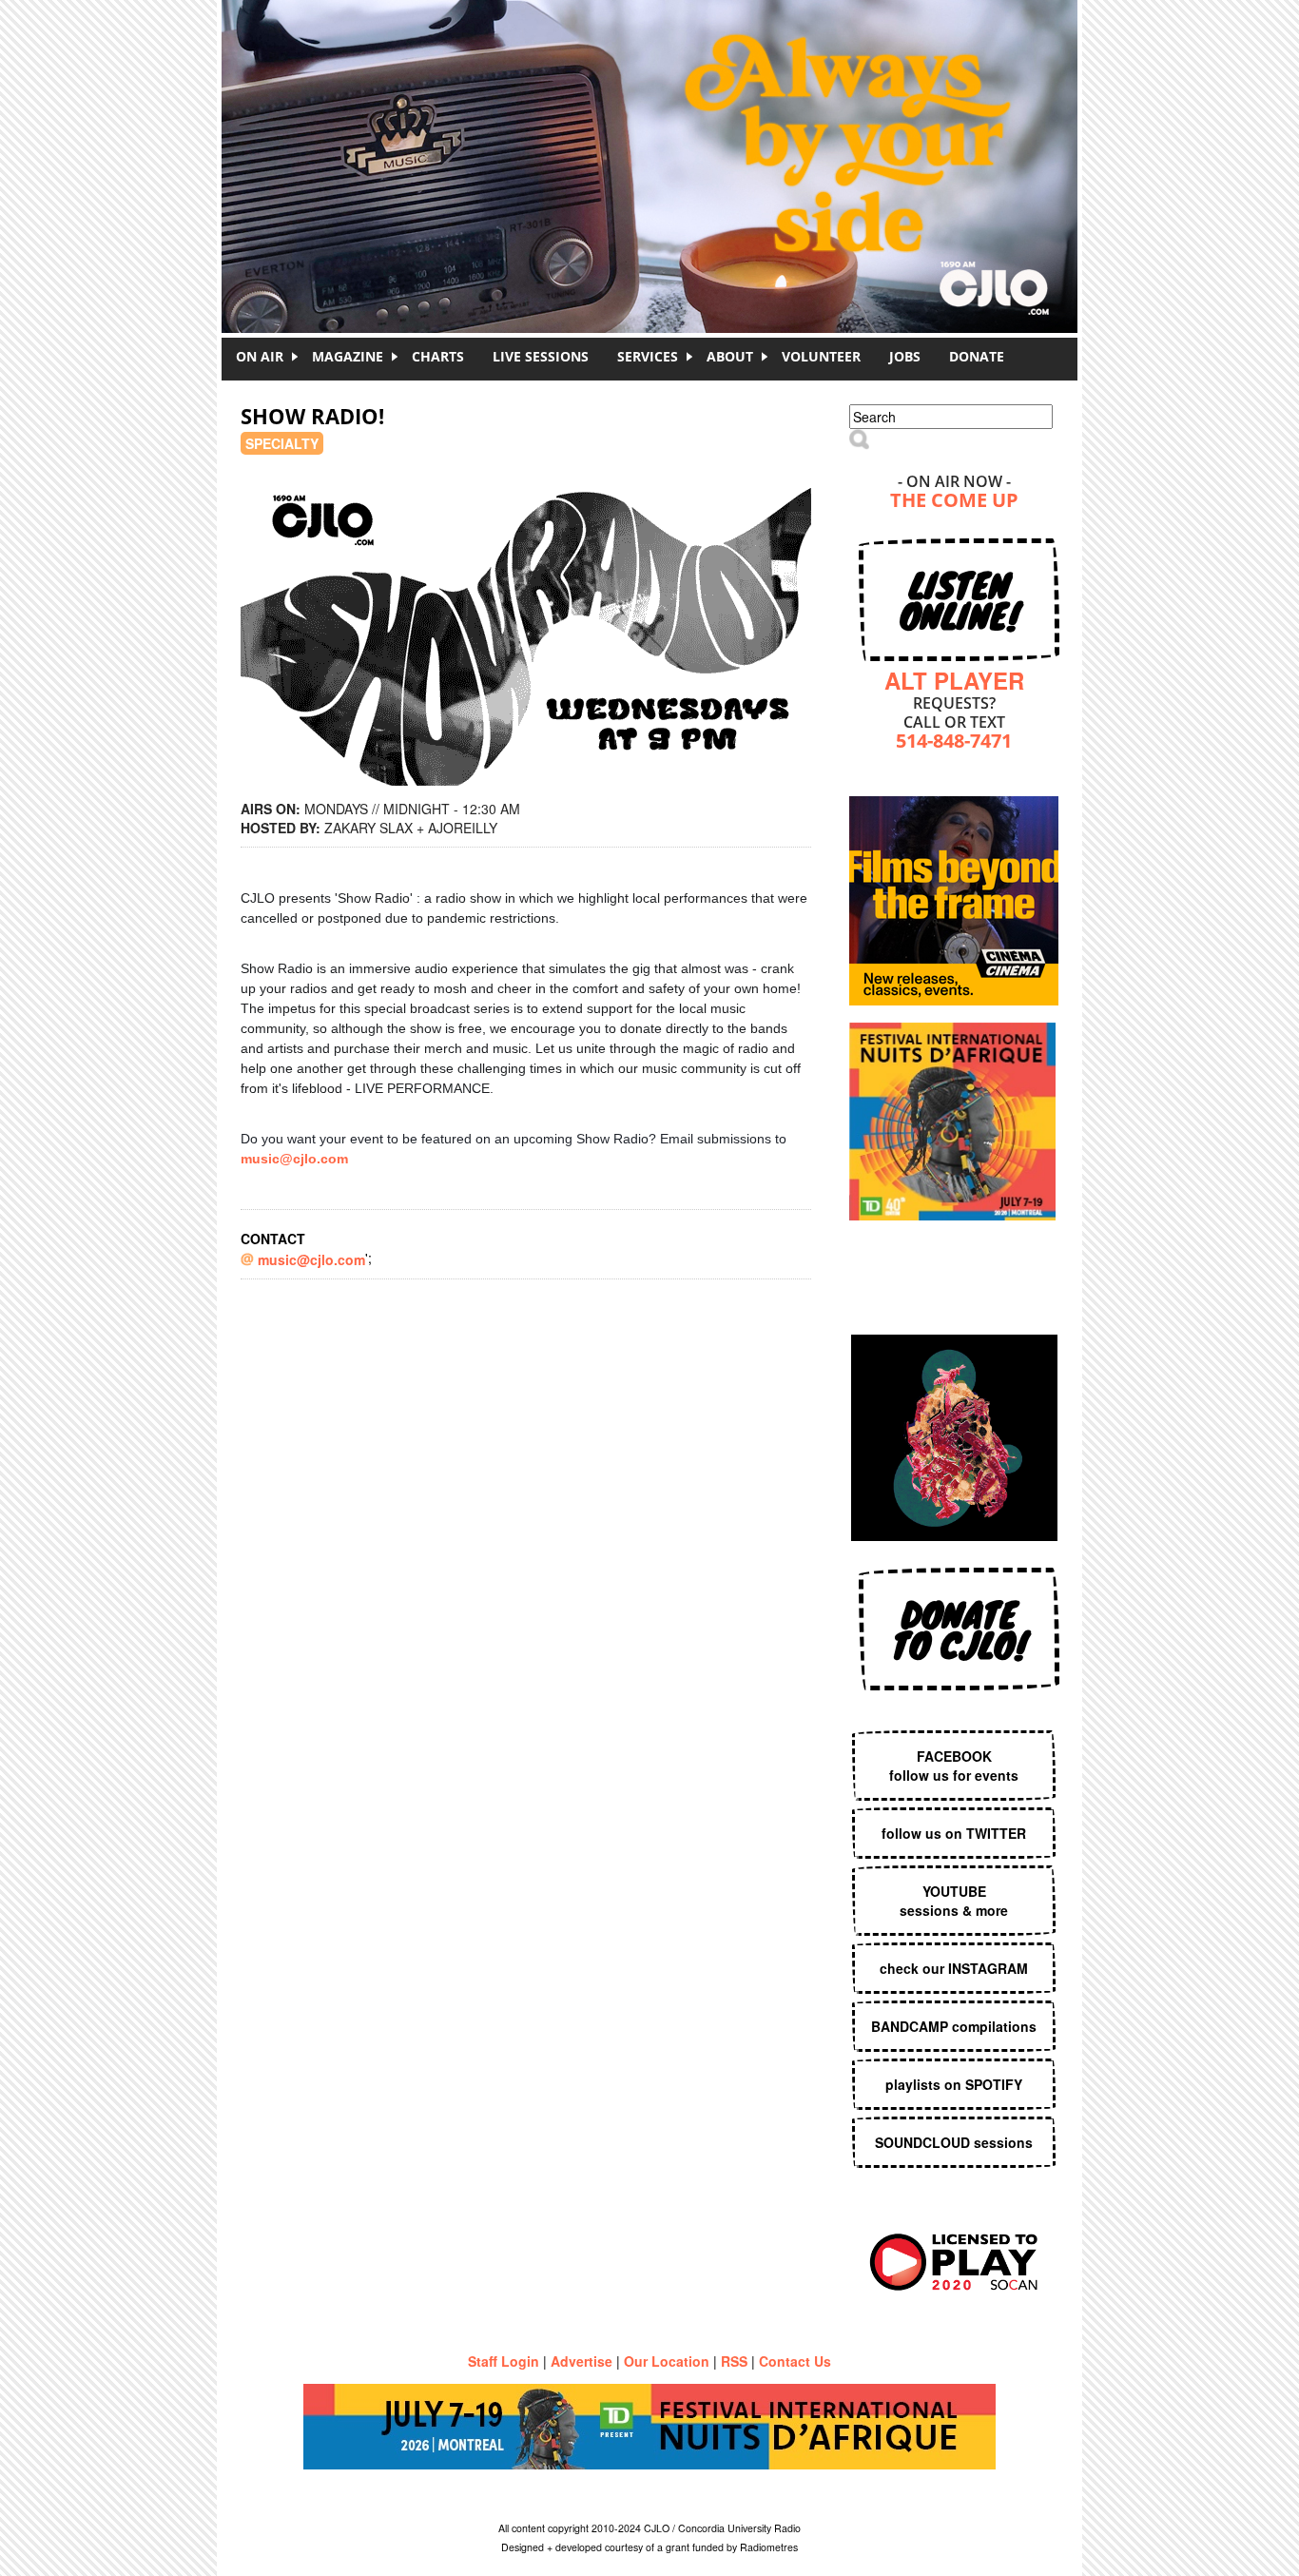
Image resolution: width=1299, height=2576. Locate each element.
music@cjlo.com (294, 1159)
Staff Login (504, 2361)
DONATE (977, 356)
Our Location (667, 2361)
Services (648, 356)
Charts (438, 356)
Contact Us (795, 2361)
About (730, 356)
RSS (734, 2361)
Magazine (348, 356)
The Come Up (954, 502)
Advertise (582, 2361)
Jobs (905, 356)
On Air (260, 356)
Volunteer (821, 356)
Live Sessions (541, 356)
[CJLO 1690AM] (654, 133)
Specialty (282, 443)
